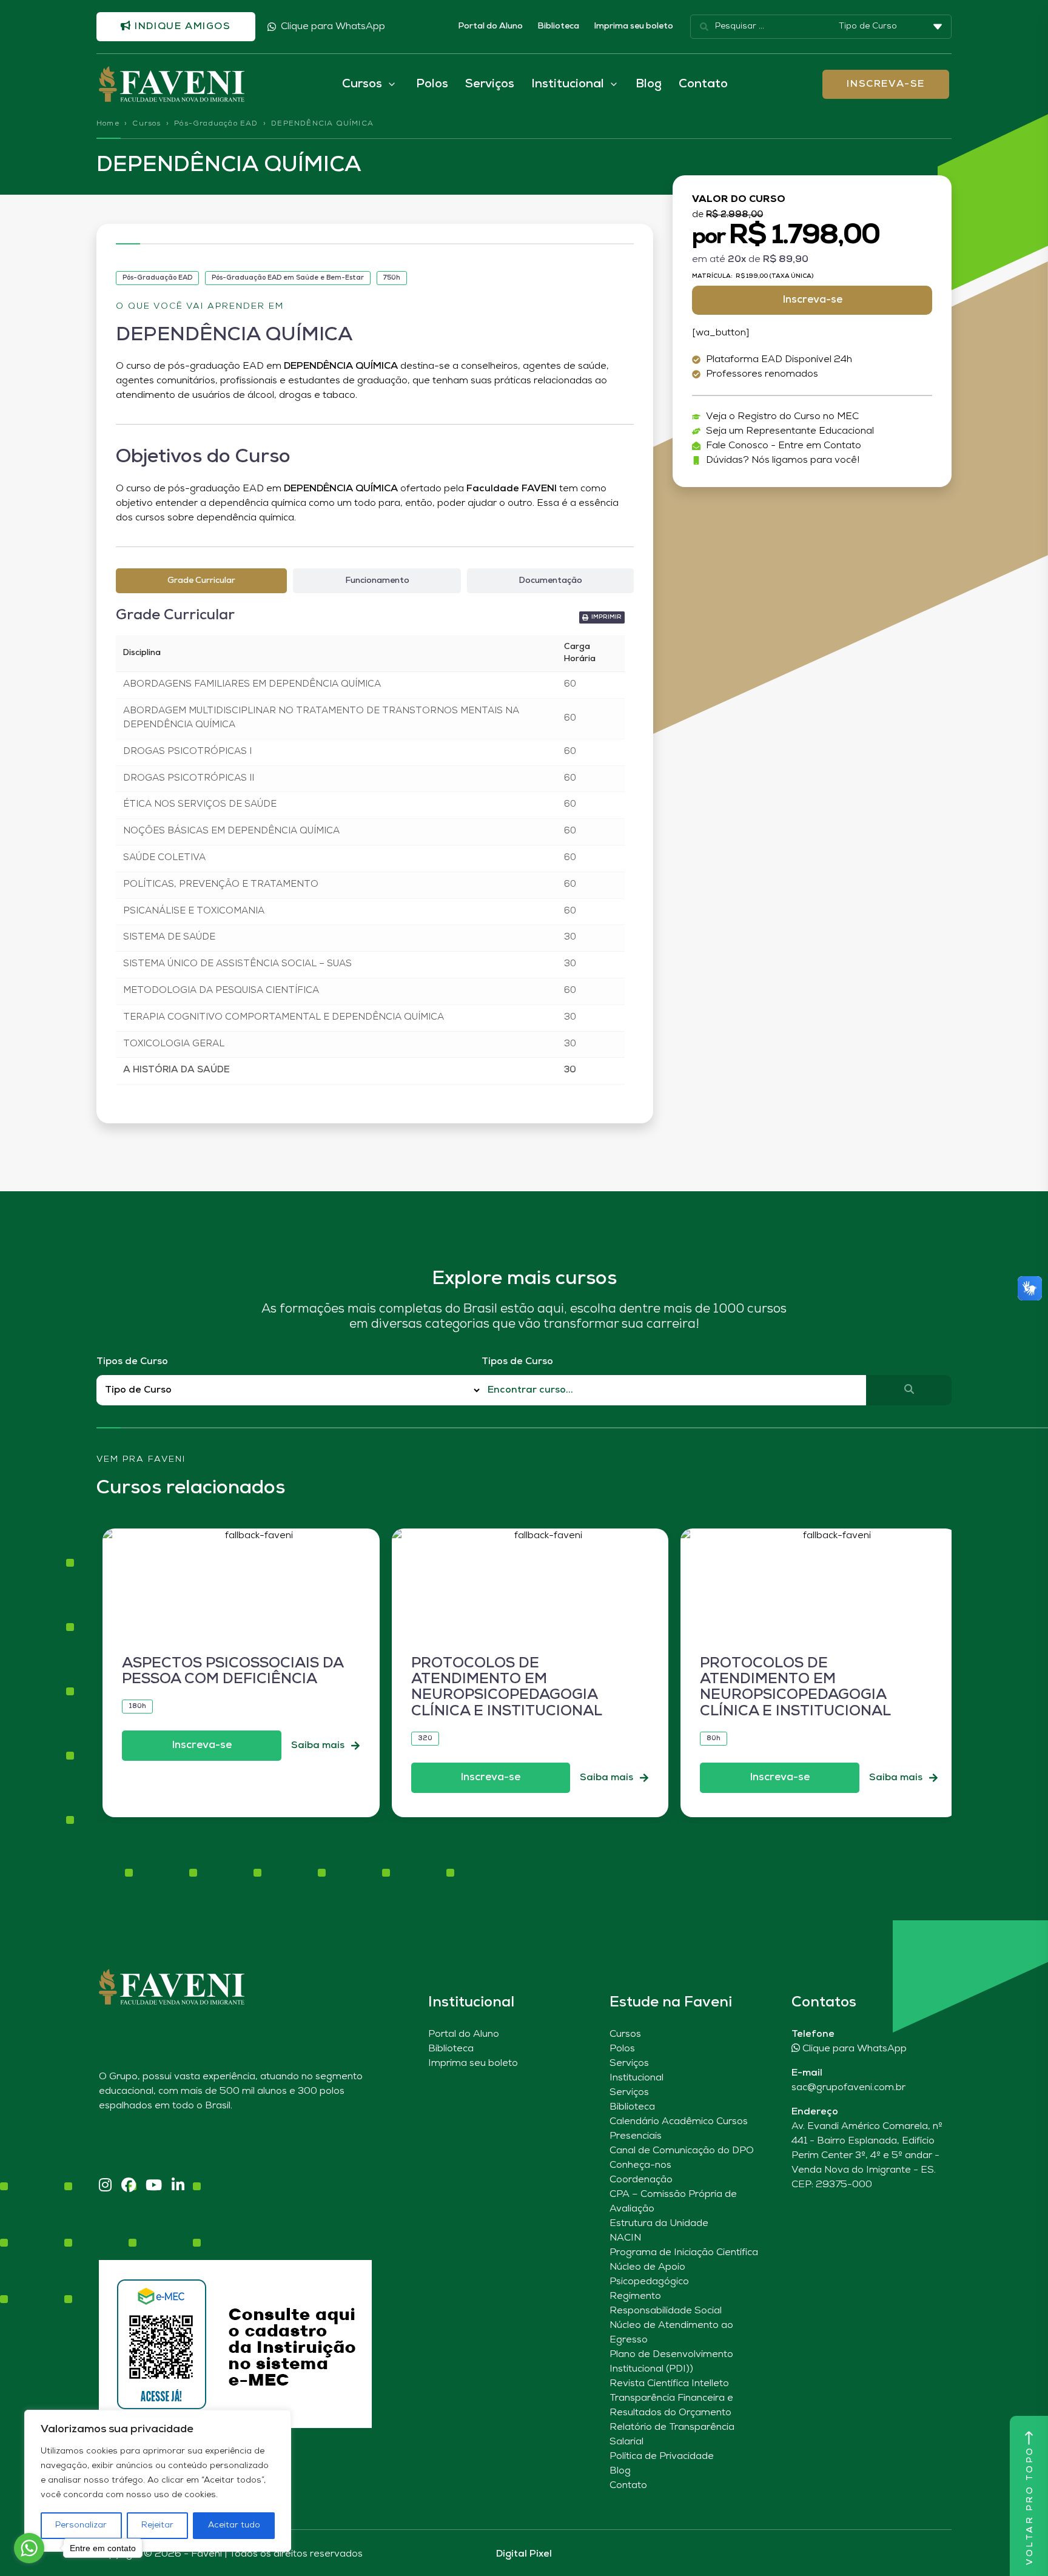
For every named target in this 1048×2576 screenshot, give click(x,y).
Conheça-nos (640, 2165)
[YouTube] (154, 2186)
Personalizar (81, 2525)
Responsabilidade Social (666, 2311)
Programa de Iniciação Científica (684, 2253)
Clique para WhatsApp (333, 27)
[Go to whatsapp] (29, 2548)
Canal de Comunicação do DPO (682, 2151)
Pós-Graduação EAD (216, 124)
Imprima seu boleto (633, 26)
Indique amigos (181, 27)
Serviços (490, 84)
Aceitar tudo (234, 2525)
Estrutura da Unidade (659, 2224)
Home (108, 124)
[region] (158, 2481)
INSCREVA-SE (886, 84)
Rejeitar (157, 2525)
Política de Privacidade (662, 2457)
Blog (649, 84)
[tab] (201, 581)
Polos (432, 84)
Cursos (146, 124)
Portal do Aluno (490, 26)
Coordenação (641, 2180)
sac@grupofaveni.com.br (848, 2088)
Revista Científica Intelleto (669, 2384)
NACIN (625, 2238)
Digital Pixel (524, 2554)
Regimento (635, 2296)
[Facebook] (129, 2186)
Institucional (637, 2078)
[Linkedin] (178, 2186)
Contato (703, 84)
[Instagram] (105, 2186)
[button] (602, 617)
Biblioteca (558, 26)
